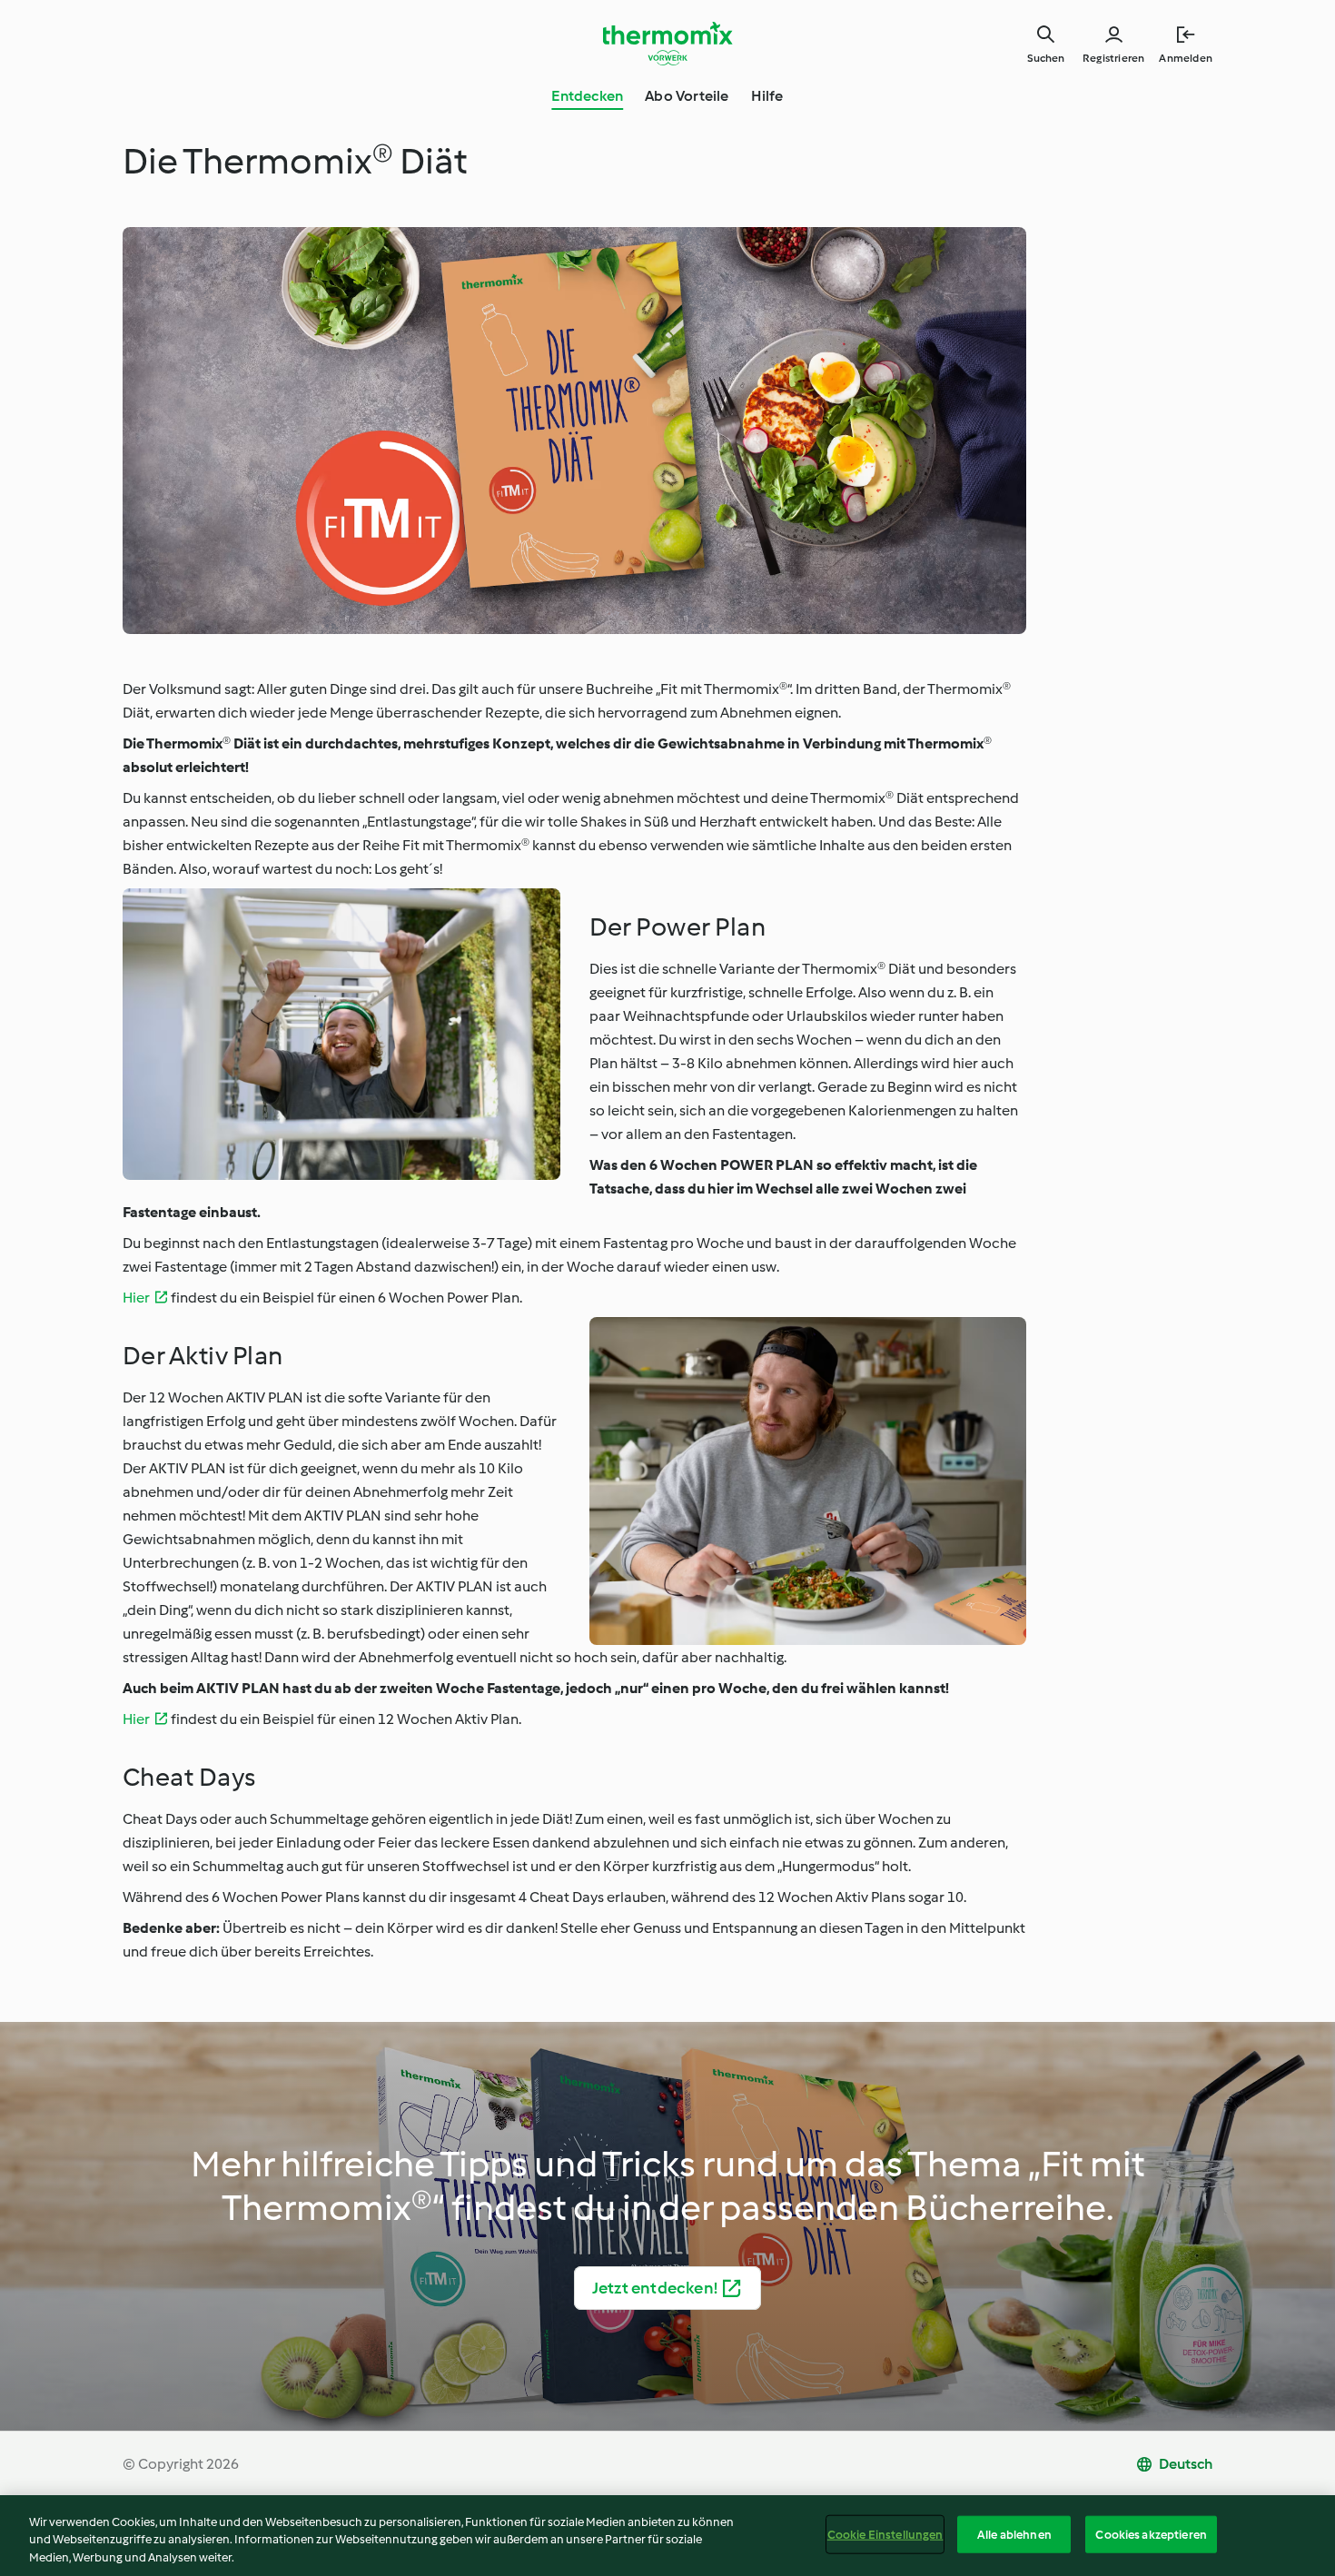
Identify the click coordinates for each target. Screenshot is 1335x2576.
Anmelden (1186, 58)
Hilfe (767, 96)
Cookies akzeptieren (1151, 2534)
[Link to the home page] (667, 44)
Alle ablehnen (1014, 2534)
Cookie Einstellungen (885, 2534)
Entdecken (587, 96)
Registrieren (1113, 58)
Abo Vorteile (687, 96)
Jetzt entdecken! (655, 2288)
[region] (667, 2536)
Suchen (1046, 58)
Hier (136, 1298)
